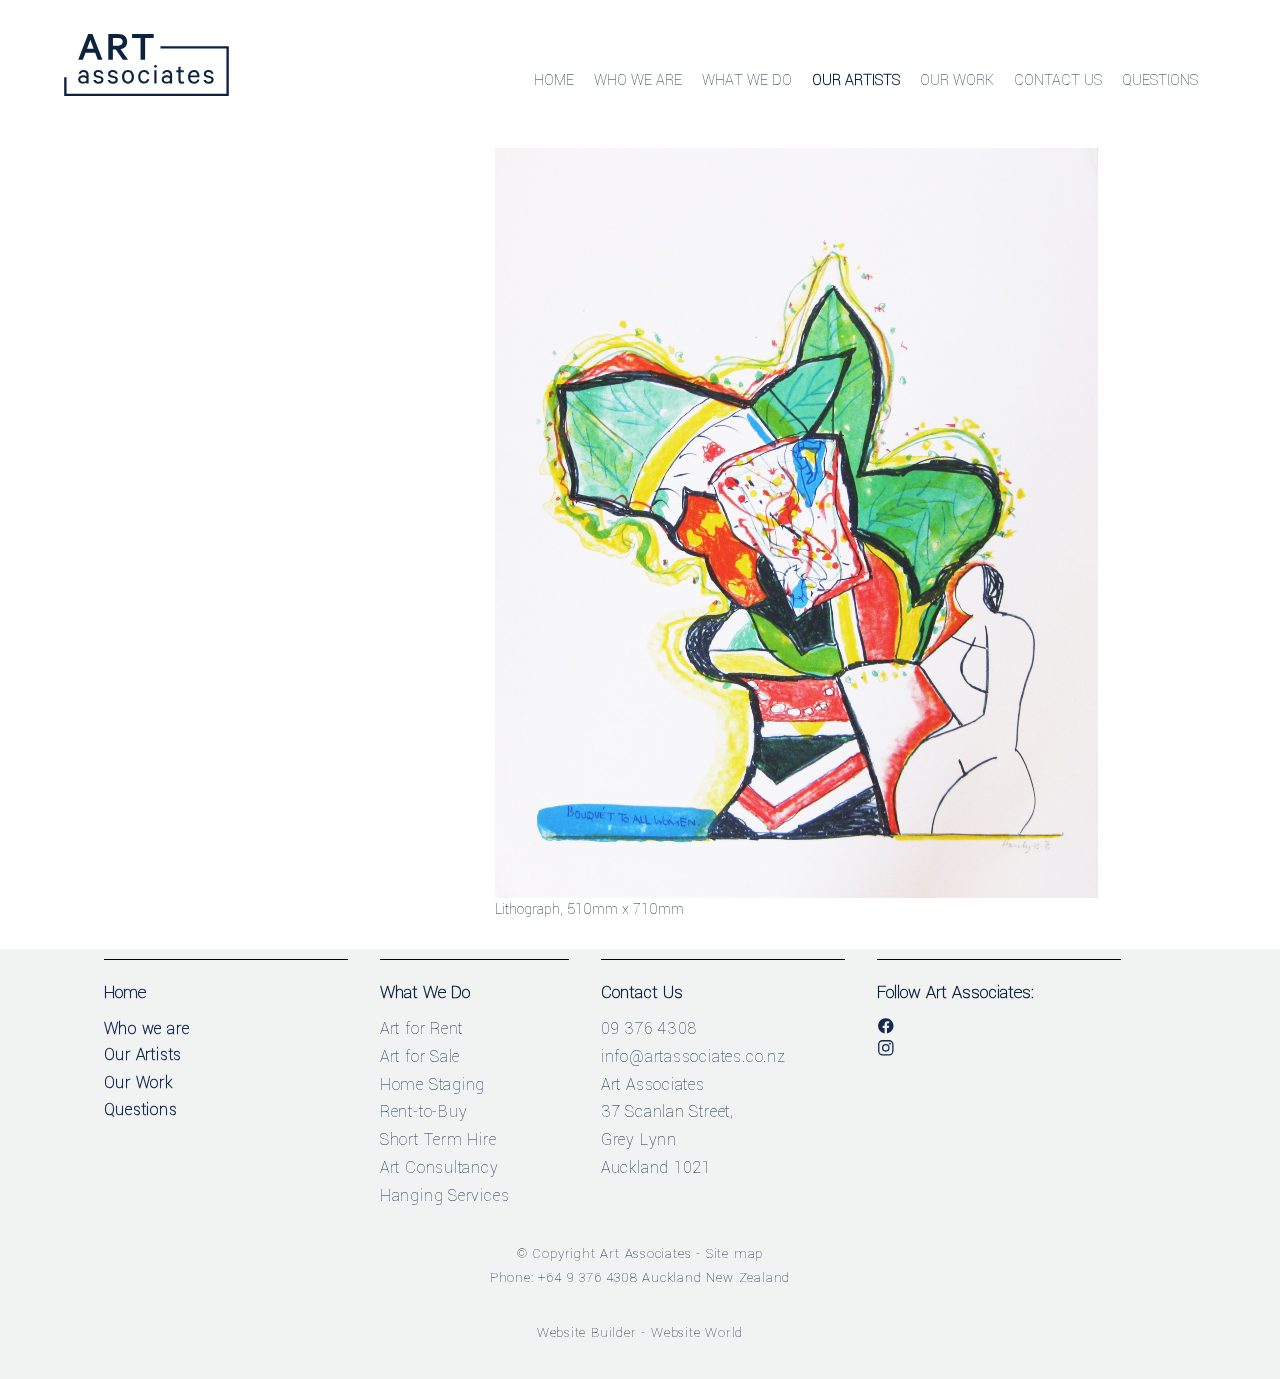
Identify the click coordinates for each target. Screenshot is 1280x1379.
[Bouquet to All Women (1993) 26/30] (796, 893)
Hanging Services (445, 1195)
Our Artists (856, 80)
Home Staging (433, 1084)
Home (554, 80)
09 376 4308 (649, 1028)
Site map (734, 1253)
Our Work (957, 80)
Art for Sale (420, 1056)
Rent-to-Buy (424, 1111)
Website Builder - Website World (640, 1332)
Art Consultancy (439, 1167)
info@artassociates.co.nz (693, 1056)
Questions (1160, 80)
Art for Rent (422, 1028)
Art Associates (645, 1253)
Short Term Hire (438, 1139)
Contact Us (1058, 80)
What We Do (747, 80)
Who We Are (638, 80)
